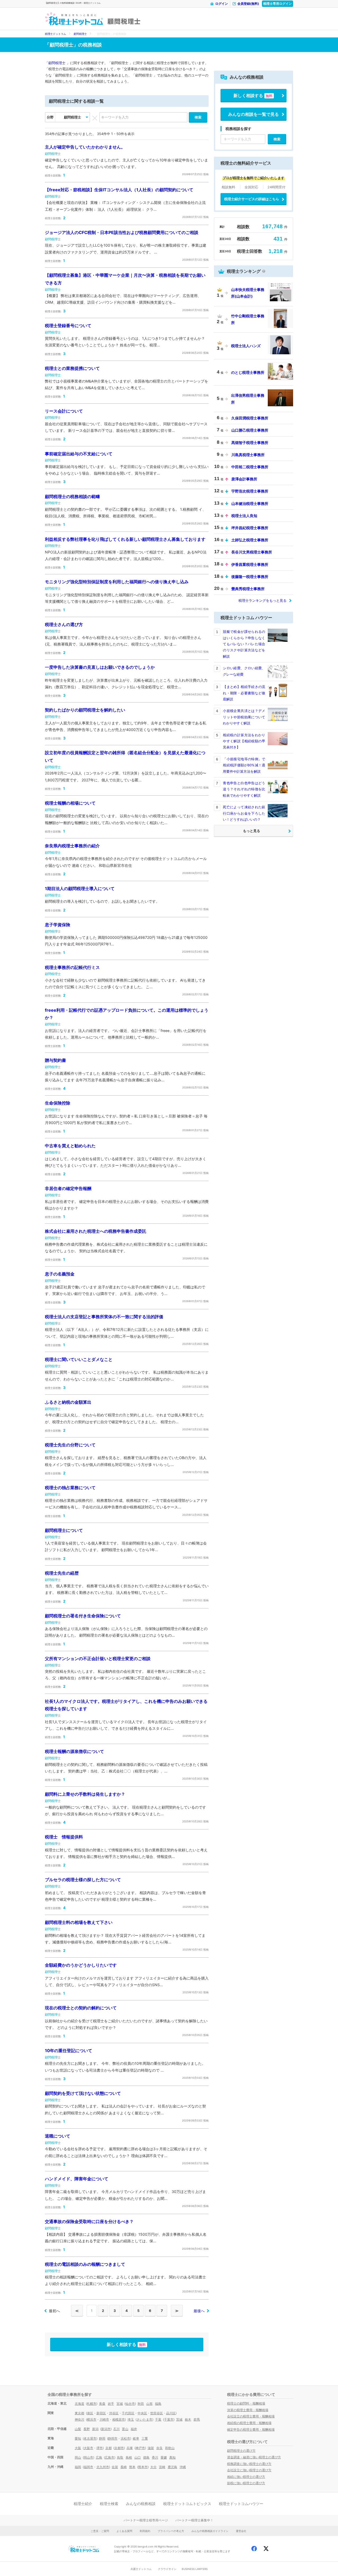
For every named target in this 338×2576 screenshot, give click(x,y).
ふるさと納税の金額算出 (68, 1402)
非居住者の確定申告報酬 (68, 1188)
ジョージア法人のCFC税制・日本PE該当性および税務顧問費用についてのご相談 (122, 232)
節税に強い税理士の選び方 (246, 2483)
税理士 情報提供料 (64, 1837)
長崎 (124, 2467)
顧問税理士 (124, 21)
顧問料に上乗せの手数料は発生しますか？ (85, 1794)
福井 (134, 2429)
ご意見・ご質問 (100, 2531)
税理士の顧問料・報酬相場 (246, 2403)
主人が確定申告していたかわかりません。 (85, 147)
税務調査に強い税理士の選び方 (249, 2464)
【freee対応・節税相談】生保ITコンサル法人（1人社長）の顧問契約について (119, 190)
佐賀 (115, 2467)
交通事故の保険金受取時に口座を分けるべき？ (89, 2221)
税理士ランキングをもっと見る (262, 600)
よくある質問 (124, 2531)
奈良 (159, 2448)
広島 (99, 2457)
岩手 (111, 2404)
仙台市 (130, 2404)
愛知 (78, 2438)
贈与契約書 (55, 1060)
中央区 (142, 2413)
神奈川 (79, 2419)
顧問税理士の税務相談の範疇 (72, 496)
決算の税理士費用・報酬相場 (248, 2410)
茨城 (179, 2419)
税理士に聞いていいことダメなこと (79, 1359)
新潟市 (106, 2429)
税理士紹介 (83, 2504)
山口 (138, 2457)
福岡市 (88, 2467)
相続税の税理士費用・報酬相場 (249, 2423)
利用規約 (145, 2531)
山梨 (78, 2429)
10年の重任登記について (69, 2051)
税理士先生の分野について (70, 1445)
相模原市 (119, 2419)
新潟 (95, 2429)
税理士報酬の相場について (70, 803)
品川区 (171, 2413)
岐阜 (136, 2438)
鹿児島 (172, 2467)
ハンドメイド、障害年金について (77, 2179)
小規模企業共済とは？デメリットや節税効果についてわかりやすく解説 (244, 717)
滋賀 (151, 2448)
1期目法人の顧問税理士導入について (80, 888)
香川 (155, 2457)
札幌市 (92, 2404)
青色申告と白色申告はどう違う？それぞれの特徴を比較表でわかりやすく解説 (244, 789)
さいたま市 (144, 2419)
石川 (116, 2429)
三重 (145, 2438)
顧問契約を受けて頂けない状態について (83, 2093)
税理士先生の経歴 (62, 1573)
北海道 (79, 2404)
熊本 (132, 2467)
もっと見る (252, 831)
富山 (125, 2429)
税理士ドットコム (55, 34)
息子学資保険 (58, 925)
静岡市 (113, 2438)
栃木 (188, 2419)
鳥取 (120, 2457)
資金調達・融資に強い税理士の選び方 (254, 2457)
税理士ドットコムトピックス (187, 2504)
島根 (129, 2457)
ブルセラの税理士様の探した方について (83, 1880)
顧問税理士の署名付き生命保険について (83, 1616)
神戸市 (140, 2448)
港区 (90, 2413)
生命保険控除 (58, 1103)
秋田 (141, 2404)
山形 (149, 2404)
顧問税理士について (64, 1530)
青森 (102, 2404)
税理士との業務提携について (72, 368)
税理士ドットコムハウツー (241, 2504)
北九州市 (103, 2467)
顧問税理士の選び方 (241, 2451)
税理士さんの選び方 (64, 624)
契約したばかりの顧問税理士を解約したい (85, 710)
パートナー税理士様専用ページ (146, 2520)
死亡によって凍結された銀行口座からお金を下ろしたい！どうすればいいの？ (244, 813)
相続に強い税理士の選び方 (246, 2477)
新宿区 (101, 2413)
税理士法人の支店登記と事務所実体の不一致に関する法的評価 (104, 1317)
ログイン (222, 4)
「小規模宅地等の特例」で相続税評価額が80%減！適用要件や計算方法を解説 (244, 765)
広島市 (110, 2457)
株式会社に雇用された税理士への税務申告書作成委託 (96, 1231)
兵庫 (130, 2448)
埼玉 (131, 2419)
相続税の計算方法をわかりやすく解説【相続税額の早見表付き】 (244, 741)
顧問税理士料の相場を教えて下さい (79, 1922)
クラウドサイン (167, 2569)
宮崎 (162, 2467)
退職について (58, 2136)
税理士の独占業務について (70, 1488)
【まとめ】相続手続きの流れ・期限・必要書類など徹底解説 (244, 693)
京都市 (119, 2448)
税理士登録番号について (68, 326)
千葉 (158, 2419)
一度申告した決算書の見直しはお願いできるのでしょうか (100, 667)
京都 (109, 2448)
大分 (153, 2467)
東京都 (79, 2413)
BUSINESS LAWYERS (195, 2569)
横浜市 (92, 2419)
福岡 (78, 2467)
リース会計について (64, 411)
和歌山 (170, 2448)
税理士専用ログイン (278, 4)
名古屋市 (90, 2438)
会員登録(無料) (248, 4)
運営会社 (241, 2531)
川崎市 (104, 2419)
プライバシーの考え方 (171, 2531)
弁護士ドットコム (141, 2569)
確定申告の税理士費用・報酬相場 (251, 2429)
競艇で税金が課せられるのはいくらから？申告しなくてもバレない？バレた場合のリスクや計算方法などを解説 (244, 644)
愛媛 (164, 2457)
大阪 (78, 2448)
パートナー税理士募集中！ (194, 2520)
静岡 (102, 2438)
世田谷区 (157, 2413)
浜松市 (125, 2438)
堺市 (100, 2448)
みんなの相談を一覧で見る (253, 114)
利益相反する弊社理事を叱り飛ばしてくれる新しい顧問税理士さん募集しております (125, 539)
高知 (172, 2457)
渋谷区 (114, 2413)
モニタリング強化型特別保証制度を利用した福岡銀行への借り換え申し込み (117, 582)
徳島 (146, 2457)
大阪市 (88, 2448)
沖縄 (183, 2467)
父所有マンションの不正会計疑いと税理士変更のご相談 (98, 1659)
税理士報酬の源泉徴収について (74, 1751)
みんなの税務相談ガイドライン (210, 2531)
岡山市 (88, 2457)
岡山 (78, 2457)
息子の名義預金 (60, 1274)
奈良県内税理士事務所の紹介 (72, 846)
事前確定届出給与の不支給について (79, 454)
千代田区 (128, 2413)
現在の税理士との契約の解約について (81, 2008)
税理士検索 (109, 2504)
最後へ (199, 2311)
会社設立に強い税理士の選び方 (249, 2470)
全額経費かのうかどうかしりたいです (81, 1965)
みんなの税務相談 (141, 2504)
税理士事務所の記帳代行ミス (72, 967)
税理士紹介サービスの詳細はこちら (252, 199)
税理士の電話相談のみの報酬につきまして (85, 2264)
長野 (87, 2429)
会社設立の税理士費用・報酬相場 (251, 2416)
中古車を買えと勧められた (70, 1146)
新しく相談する (126, 2344)
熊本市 (143, 2467)
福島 (158, 2404)
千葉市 (169, 2419)
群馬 (197, 2419)
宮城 (120, 2404)
